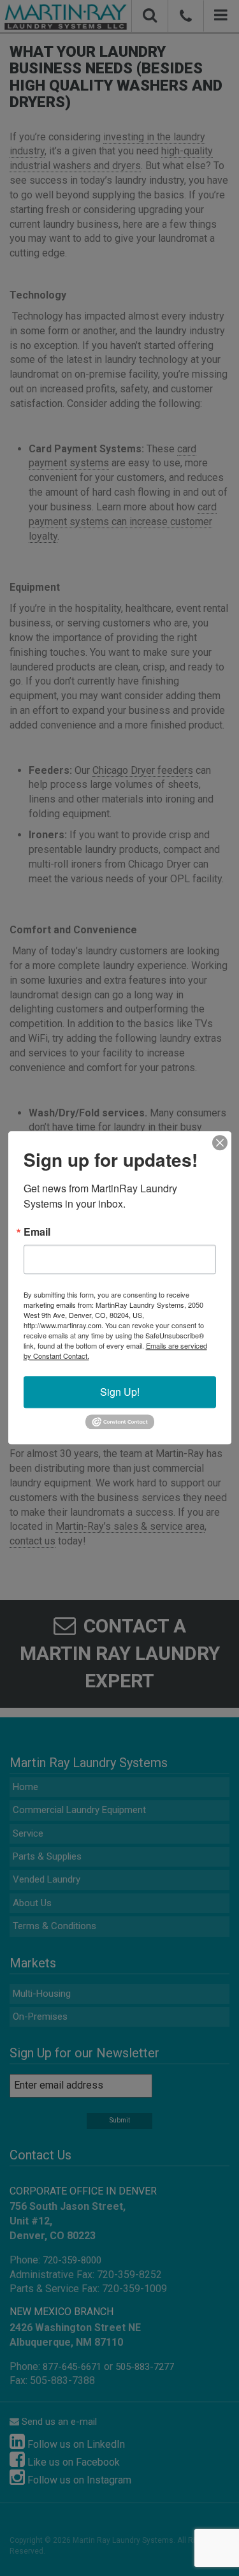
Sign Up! (120, 1392)
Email (37, 1232)
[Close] (220, 1143)
